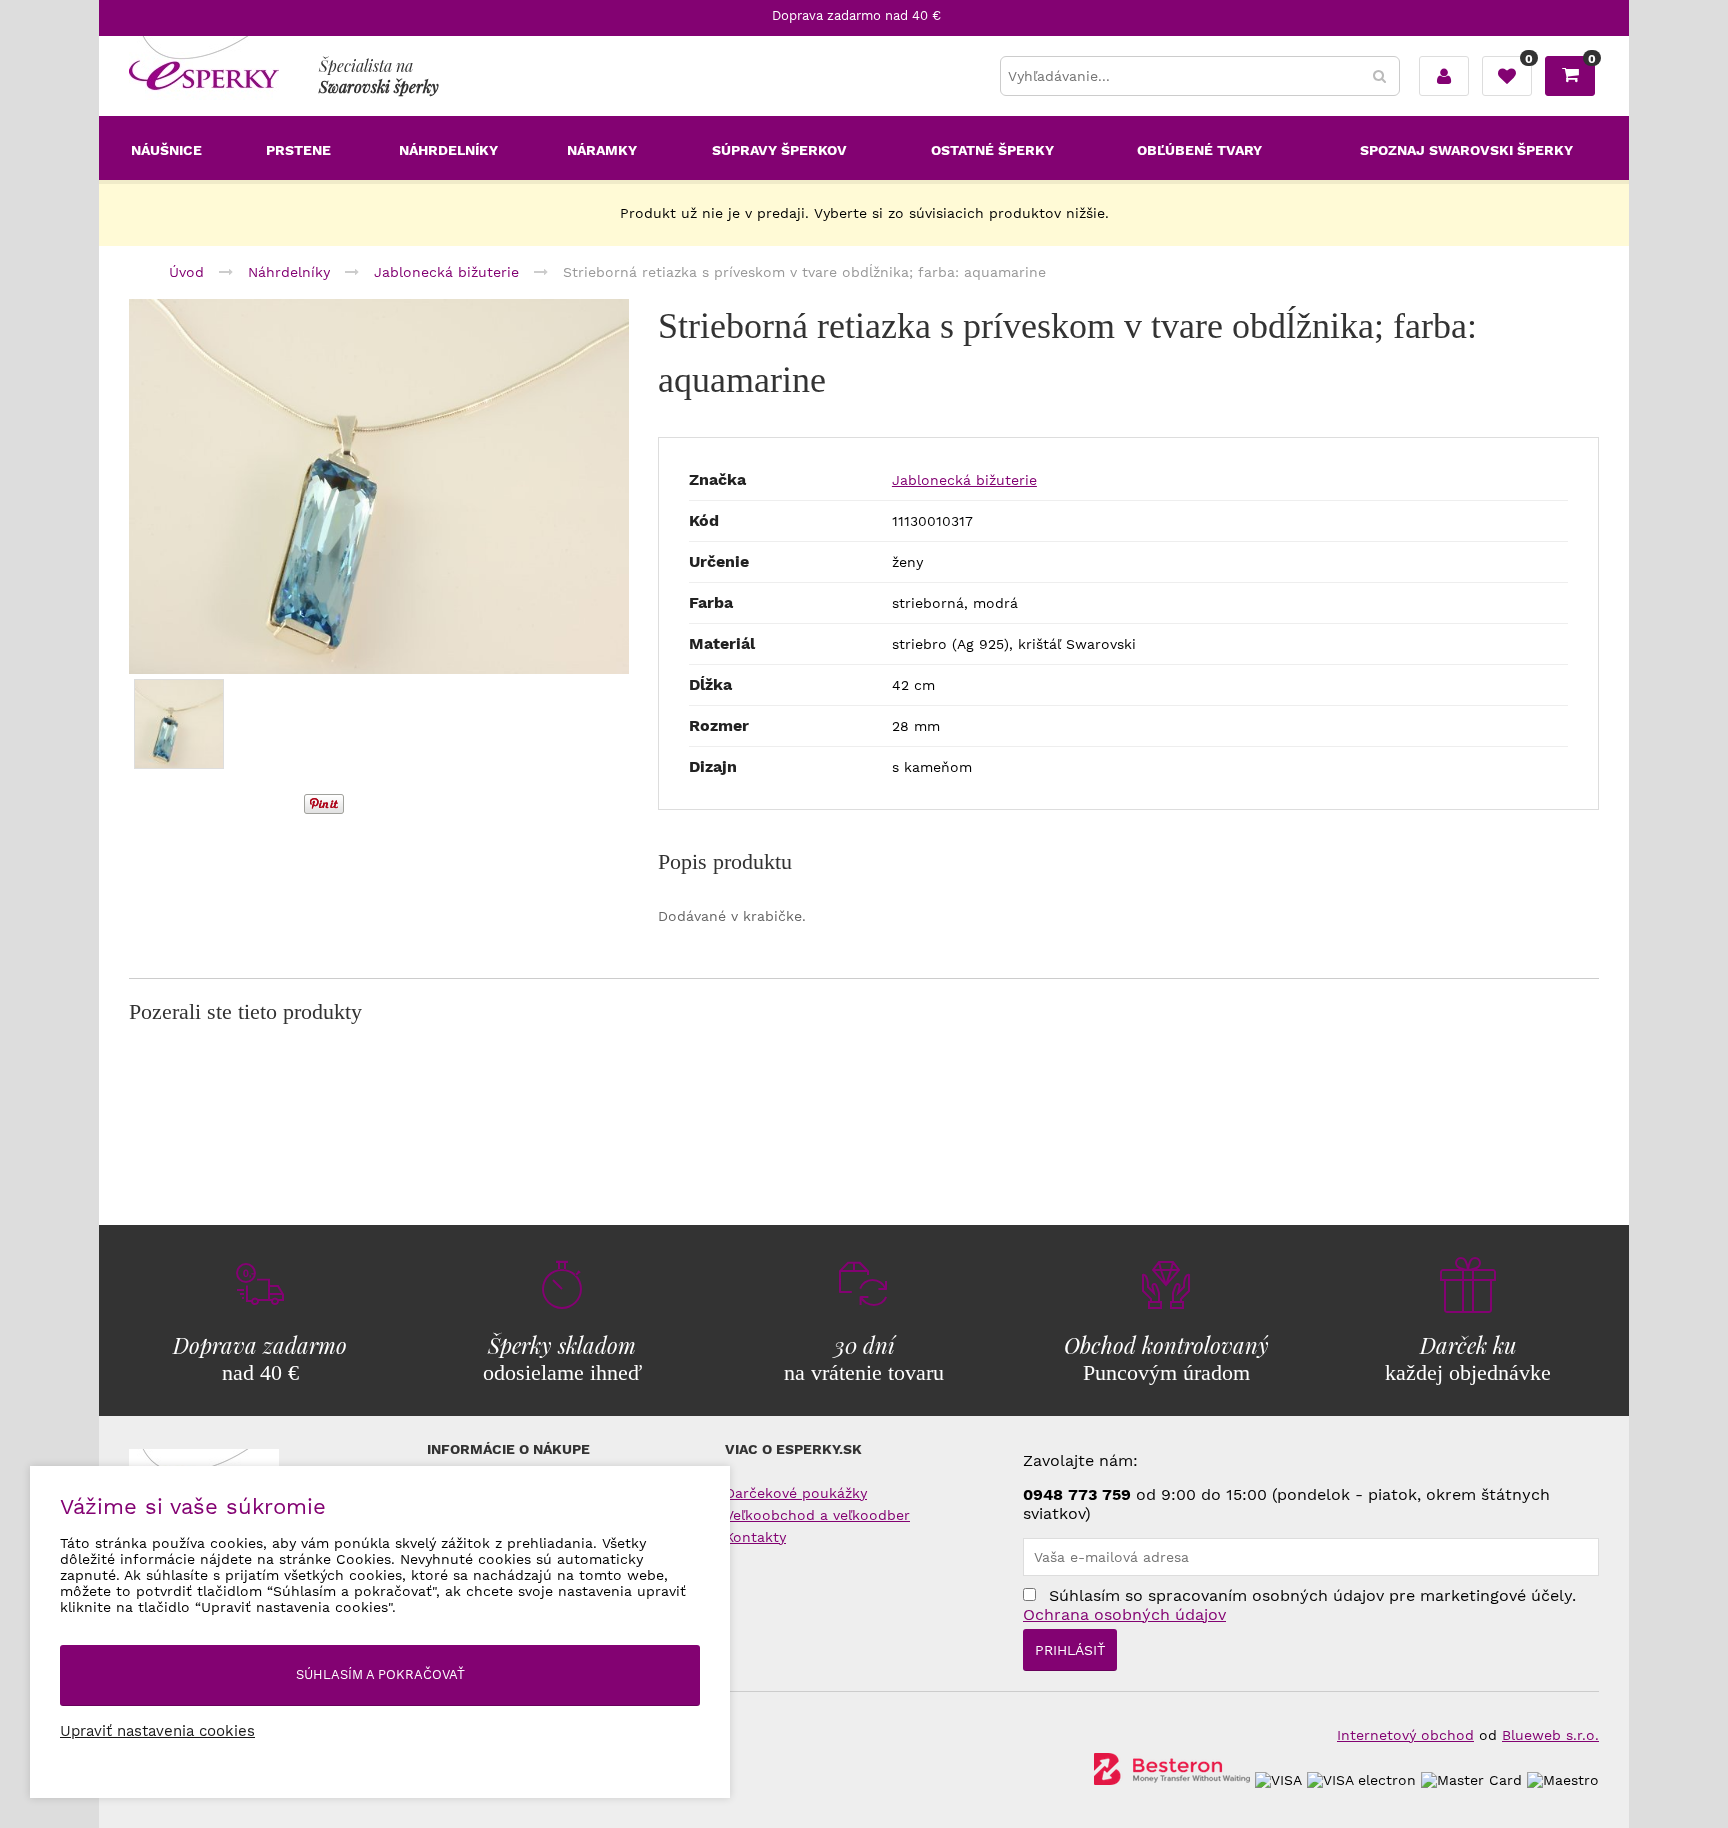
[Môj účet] (1444, 76)
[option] (379, 486)
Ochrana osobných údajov (1124, 1614)
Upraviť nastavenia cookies (157, 1731)
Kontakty (755, 1537)
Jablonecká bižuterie (964, 480)
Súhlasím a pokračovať (380, 1674)
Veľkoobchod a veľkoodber (817, 1515)
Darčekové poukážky (796, 1493)
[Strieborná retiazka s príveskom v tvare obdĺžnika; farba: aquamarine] (379, 486)
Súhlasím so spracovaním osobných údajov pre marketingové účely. (1299, 1605)
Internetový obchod (1405, 1735)
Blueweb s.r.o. (1550, 1735)
